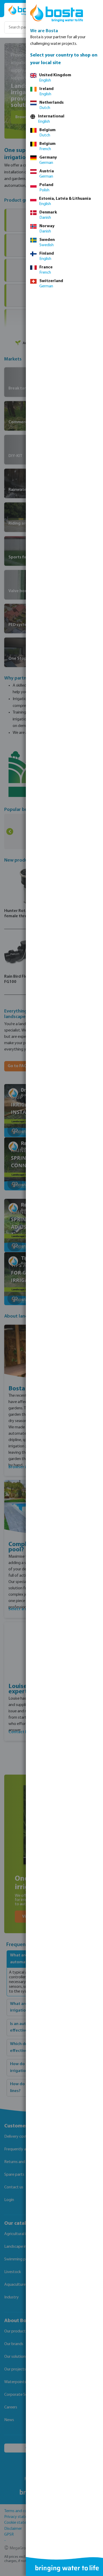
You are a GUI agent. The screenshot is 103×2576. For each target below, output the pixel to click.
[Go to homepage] (24, 10)
